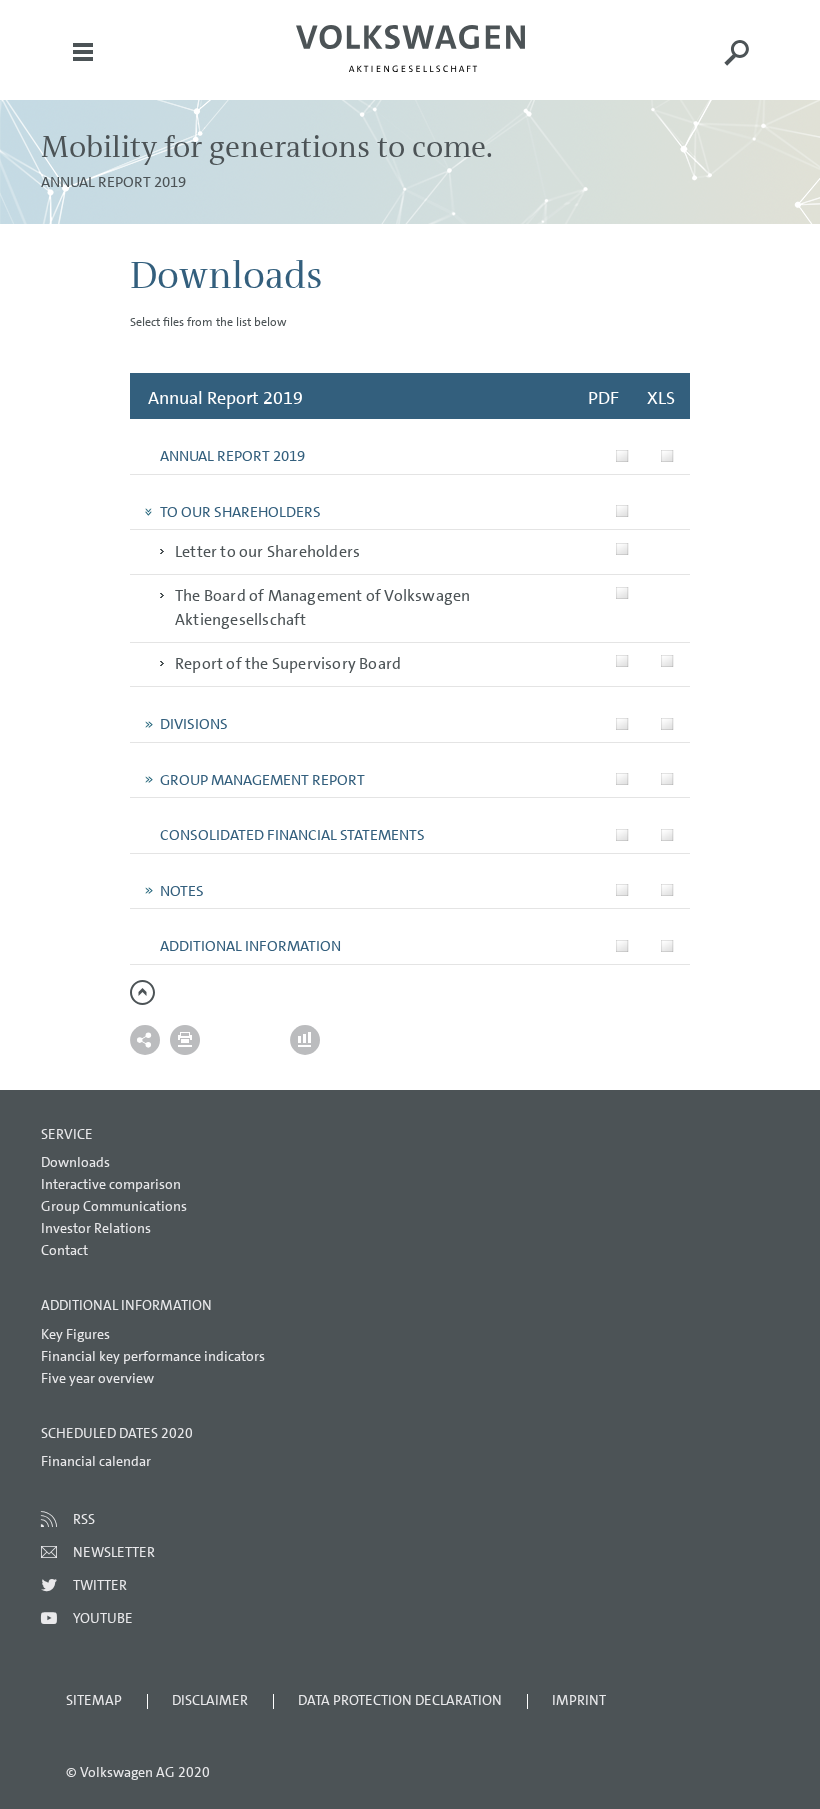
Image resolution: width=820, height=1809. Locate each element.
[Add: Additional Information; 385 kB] (622, 945)
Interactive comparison (111, 1184)
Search (737, 66)
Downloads (75, 1162)
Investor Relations (96, 1228)
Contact (64, 1250)
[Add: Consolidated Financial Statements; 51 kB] (667, 834)
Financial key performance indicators (153, 1356)
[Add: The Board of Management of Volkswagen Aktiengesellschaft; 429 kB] (622, 593)
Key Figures (75, 1334)
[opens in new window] (410, 48)
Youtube (103, 1618)
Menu (83, 66)
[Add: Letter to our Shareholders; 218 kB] (622, 548)
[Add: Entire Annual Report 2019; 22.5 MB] (622, 455)
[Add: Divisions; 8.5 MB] (622, 723)
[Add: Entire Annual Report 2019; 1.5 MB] (667, 455)
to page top (142, 992)
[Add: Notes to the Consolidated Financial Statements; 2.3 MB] (622, 890)
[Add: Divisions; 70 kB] (667, 723)
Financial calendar (96, 1461)
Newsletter (114, 1552)
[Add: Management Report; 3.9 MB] (622, 779)
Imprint (579, 1700)
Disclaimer (210, 1700)
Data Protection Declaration (400, 1700)
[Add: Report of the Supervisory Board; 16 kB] (667, 661)
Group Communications (114, 1206)
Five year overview (97, 1378)
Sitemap (94, 1700)
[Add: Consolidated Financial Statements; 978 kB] (622, 834)
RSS (84, 1519)
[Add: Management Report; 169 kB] (667, 779)
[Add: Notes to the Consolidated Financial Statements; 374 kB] (667, 890)
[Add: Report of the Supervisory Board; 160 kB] (622, 661)
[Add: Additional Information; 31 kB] (667, 945)
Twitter (100, 1585)
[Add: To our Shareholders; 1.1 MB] (622, 511)
